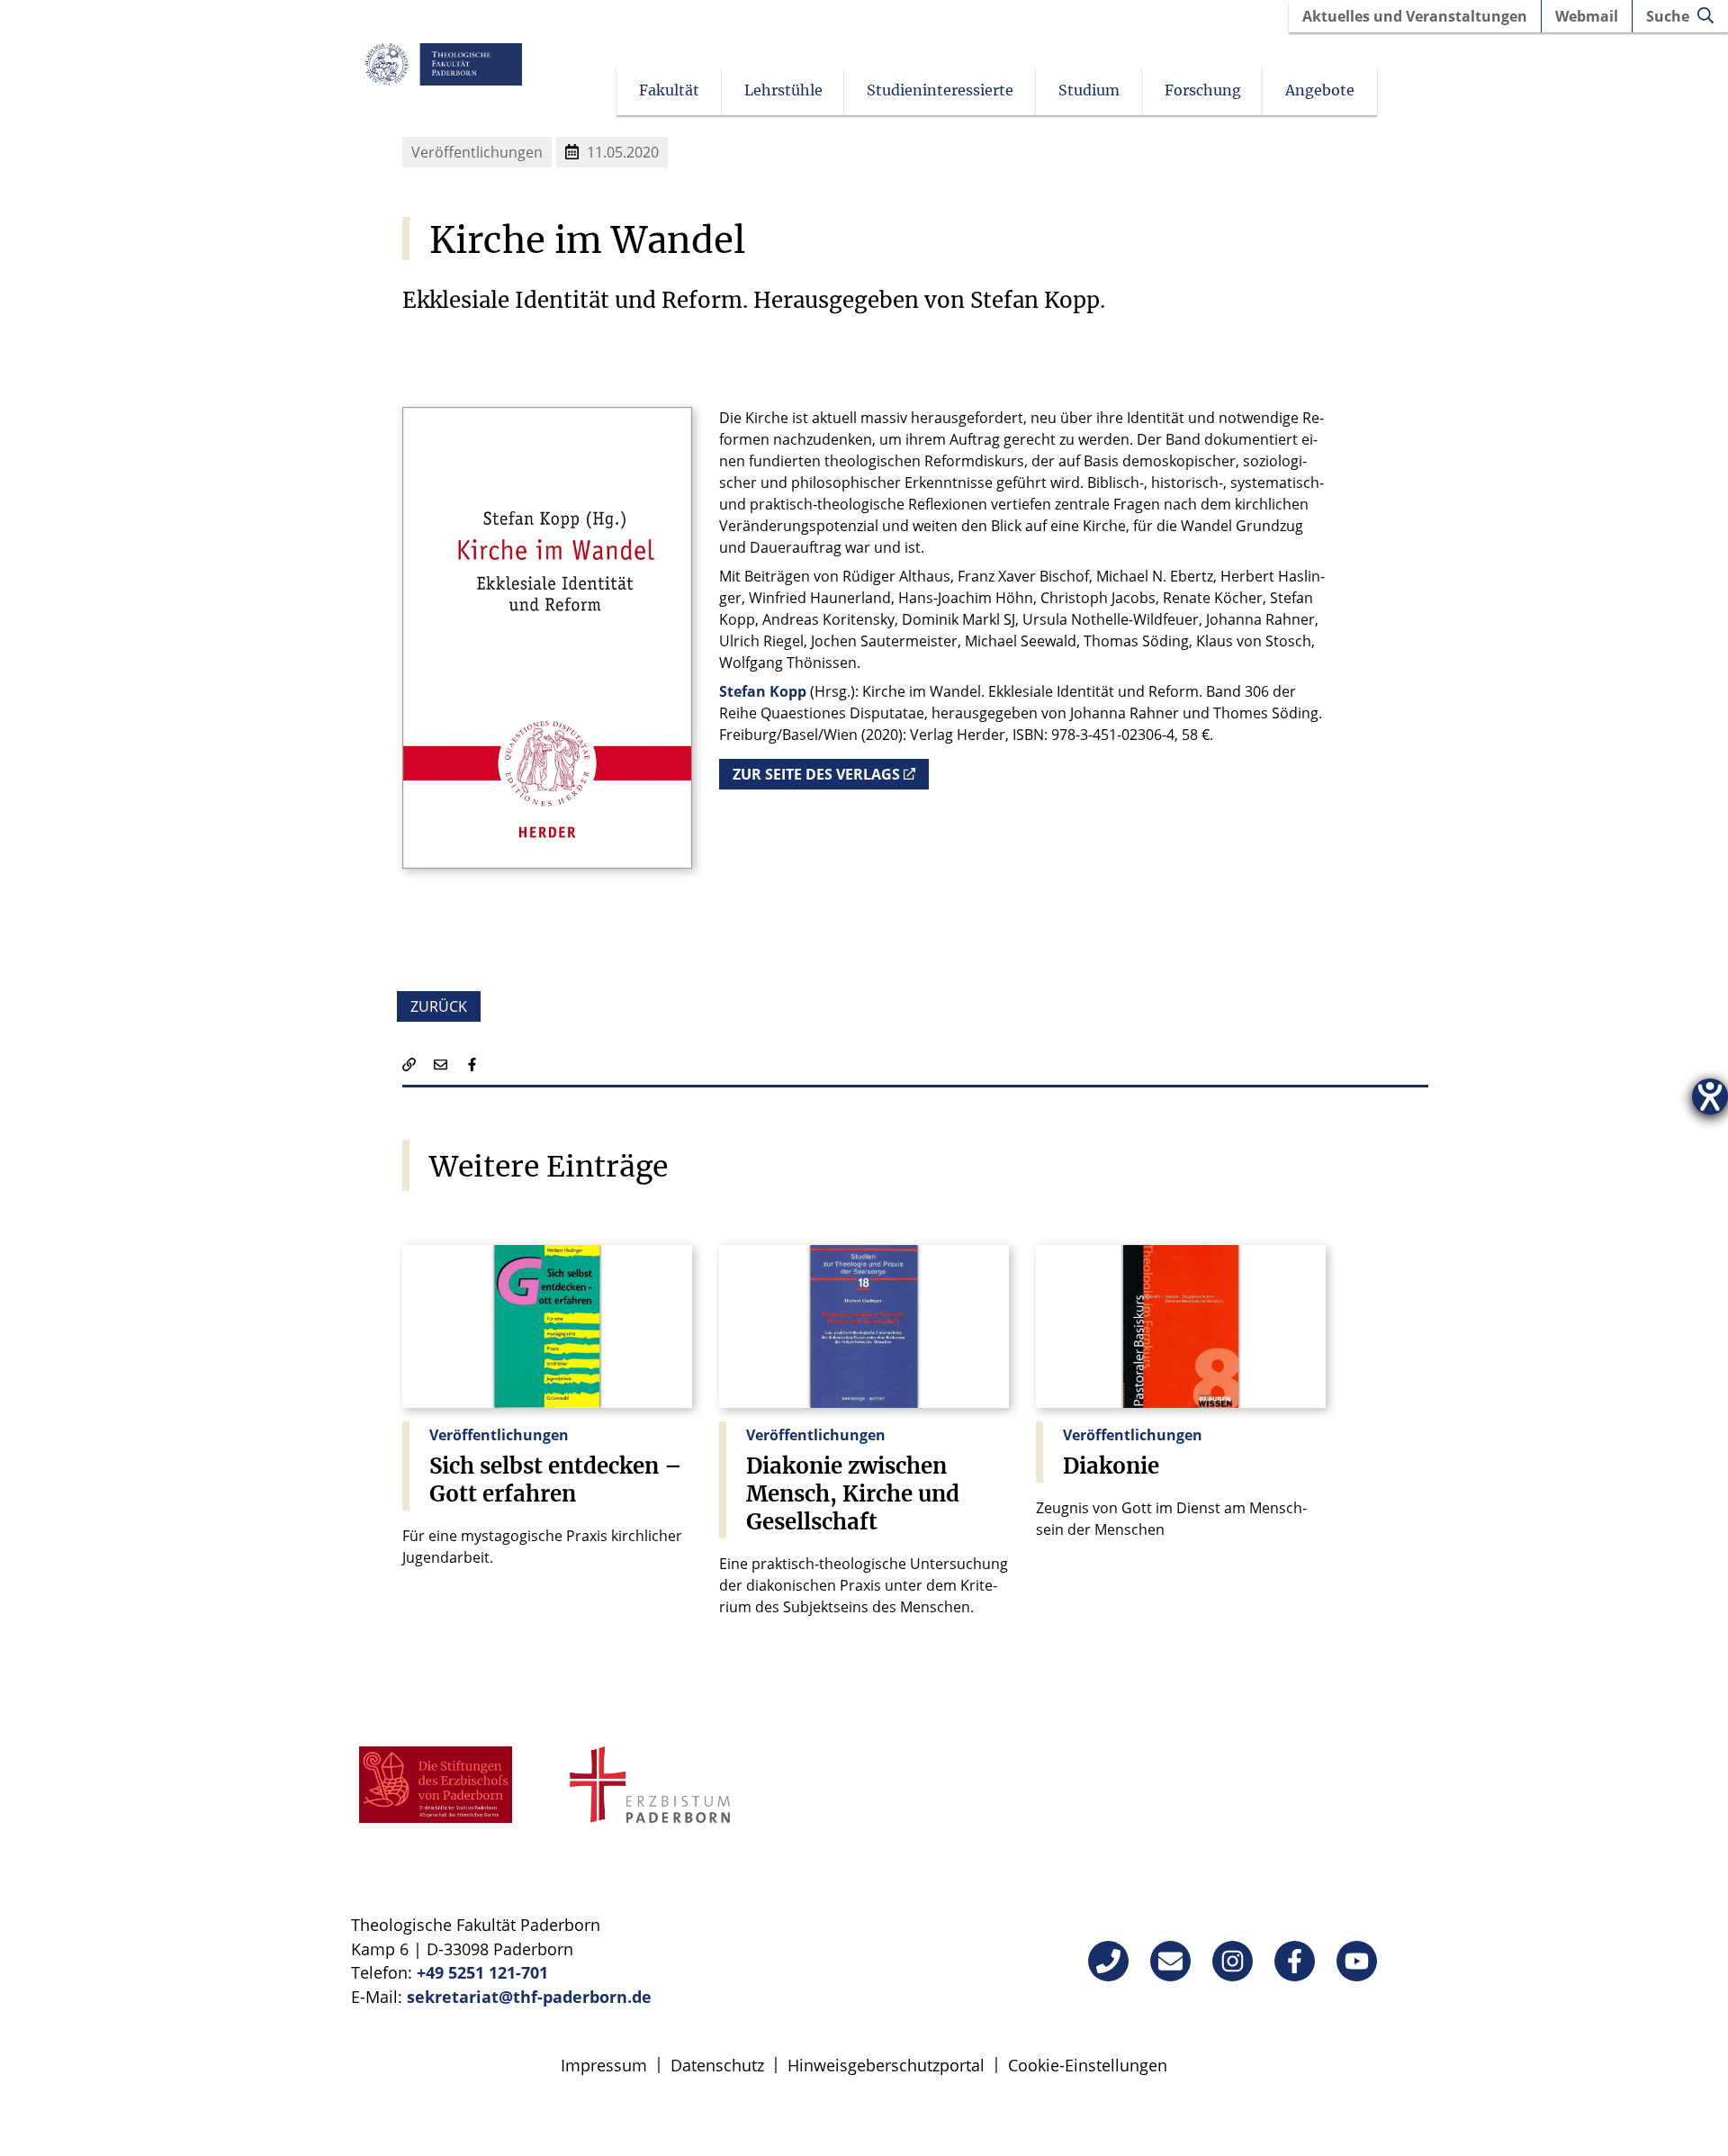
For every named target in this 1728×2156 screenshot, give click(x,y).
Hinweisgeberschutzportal (886, 2065)
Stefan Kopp (763, 691)
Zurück (439, 1006)
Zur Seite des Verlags (816, 774)
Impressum (604, 2065)
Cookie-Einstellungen (1088, 2065)
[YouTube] (1357, 1961)
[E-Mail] (1170, 1961)
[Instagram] (1233, 1961)
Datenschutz (717, 2065)
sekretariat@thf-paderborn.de (529, 1997)
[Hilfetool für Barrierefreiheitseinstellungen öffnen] (1710, 1096)
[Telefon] (1108, 1961)
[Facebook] (1295, 1961)
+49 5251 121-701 (482, 1972)
